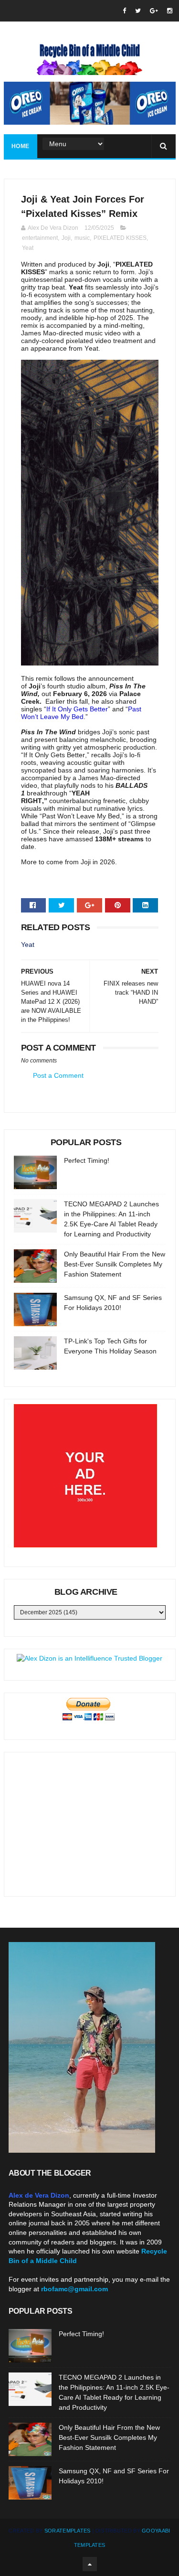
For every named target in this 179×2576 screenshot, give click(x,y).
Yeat (28, 248)
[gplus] (154, 11)
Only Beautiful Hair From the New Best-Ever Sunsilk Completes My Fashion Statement (115, 1264)
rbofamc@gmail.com (74, 2289)
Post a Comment (58, 1075)
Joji (66, 238)
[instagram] (170, 11)
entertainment (40, 238)
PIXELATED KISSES (120, 238)
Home (21, 146)
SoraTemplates (68, 2531)
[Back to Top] (90, 2564)
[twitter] (138, 11)
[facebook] (124, 11)
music (82, 238)
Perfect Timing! (87, 1160)
